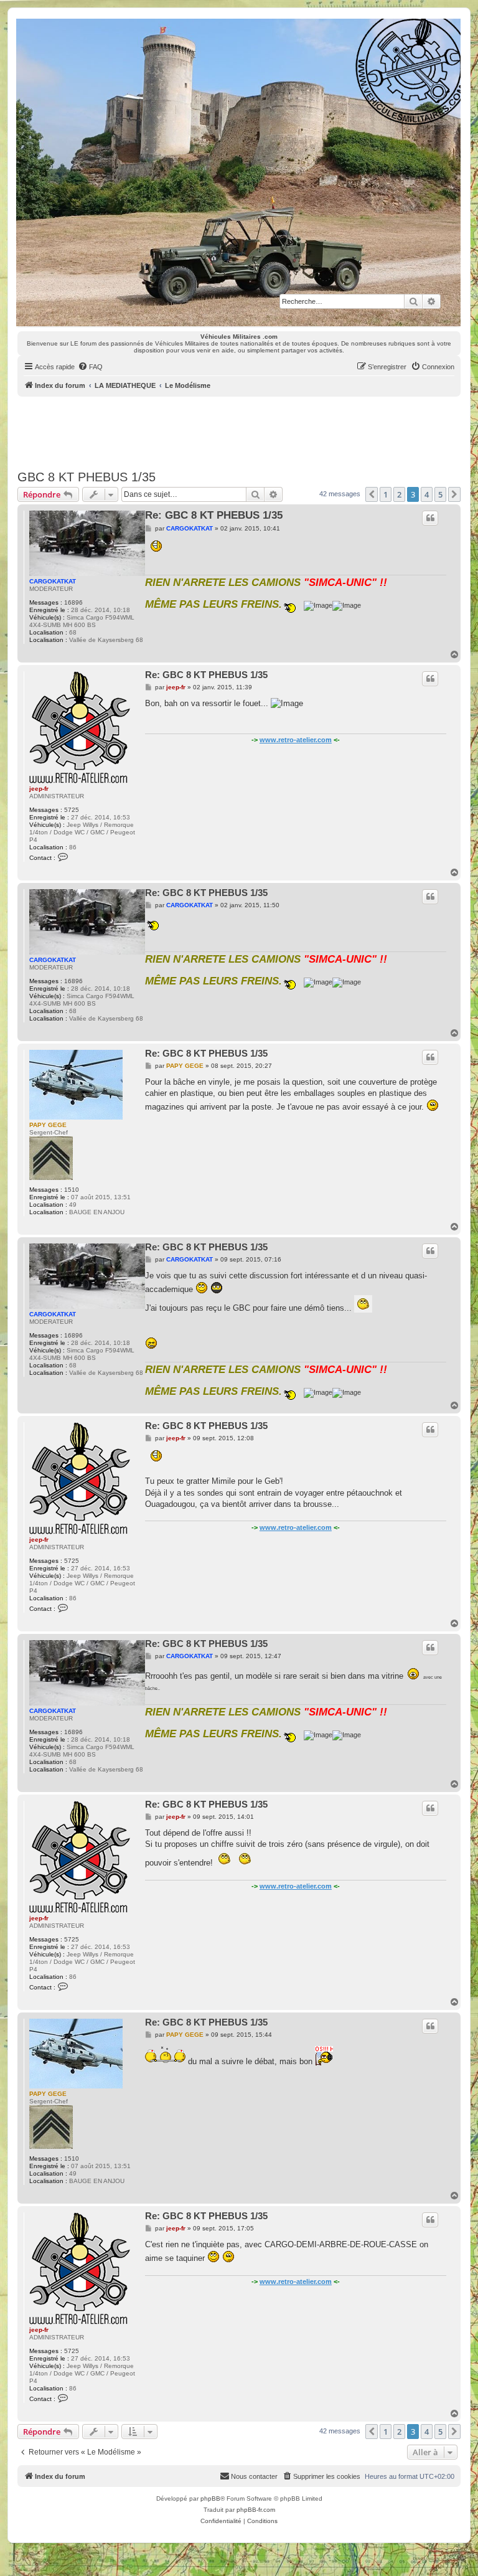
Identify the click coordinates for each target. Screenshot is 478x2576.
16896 (73, 602)
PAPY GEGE (48, 1125)
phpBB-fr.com (256, 2510)
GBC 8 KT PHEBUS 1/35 (87, 477)
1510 (72, 1190)
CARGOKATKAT (53, 581)
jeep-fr (39, 789)
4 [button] (427, 494)
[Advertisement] (244, 431)
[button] (372, 494)
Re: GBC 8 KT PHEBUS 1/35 (214, 515)
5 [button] (440, 494)
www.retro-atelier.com (296, 740)
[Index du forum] (238, 172)
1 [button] (386, 494)
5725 (72, 810)
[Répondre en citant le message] (430, 518)
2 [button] (399, 494)
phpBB (210, 2498)
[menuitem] (90, 367)
